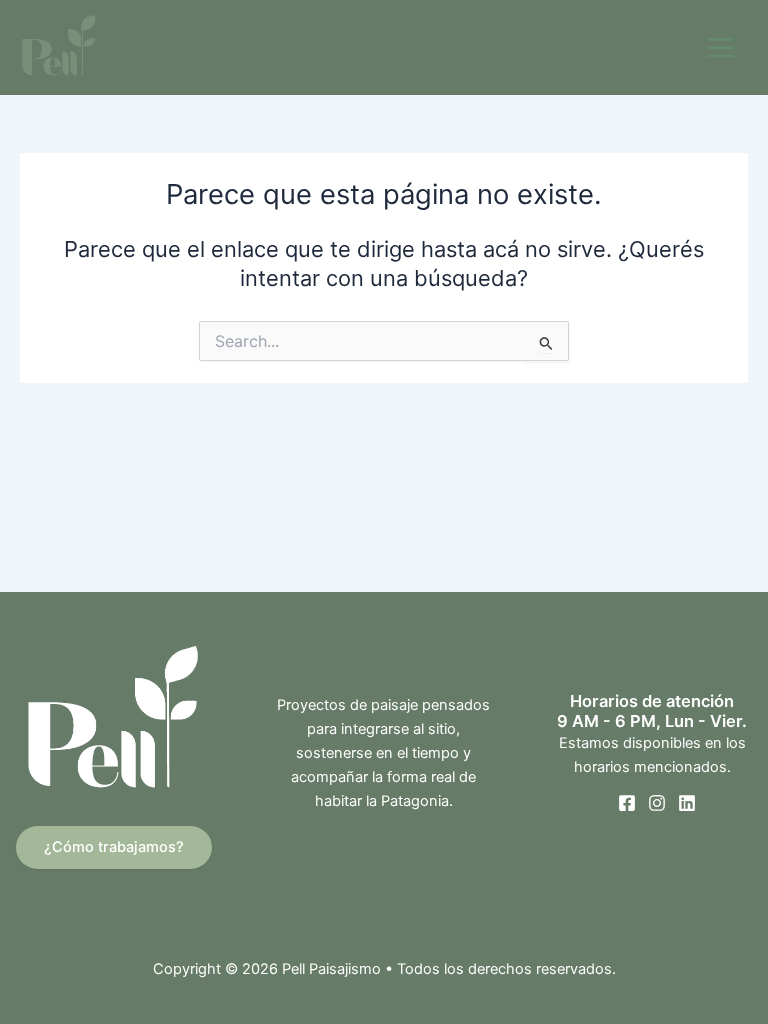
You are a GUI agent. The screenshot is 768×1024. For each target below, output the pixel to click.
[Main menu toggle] (720, 47)
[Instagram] (657, 803)
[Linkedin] (687, 803)
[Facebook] (627, 803)
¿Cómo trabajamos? (114, 847)
